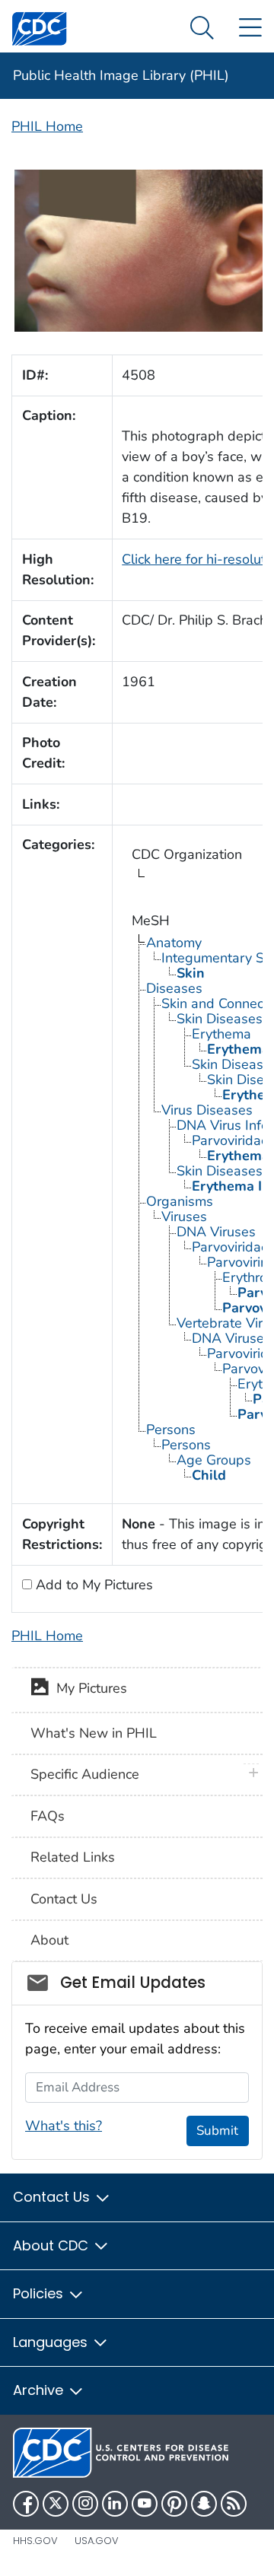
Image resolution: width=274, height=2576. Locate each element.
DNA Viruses (216, 1232)
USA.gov (97, 2541)
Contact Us (64, 1899)
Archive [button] (40, 2390)
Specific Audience (85, 1774)
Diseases (174, 988)
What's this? (64, 2126)
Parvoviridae (230, 1247)
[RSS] (234, 2504)
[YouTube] (145, 2504)
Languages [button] (52, 2342)
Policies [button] (40, 2293)
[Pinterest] (174, 2504)
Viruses (184, 1216)
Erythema (221, 1034)
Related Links (73, 1857)
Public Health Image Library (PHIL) (121, 75)
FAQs (48, 1816)
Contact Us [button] (53, 2197)
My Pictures (88, 1689)
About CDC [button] (53, 2245)
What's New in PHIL (94, 1733)
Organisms (180, 1201)
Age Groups (214, 1460)
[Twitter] (56, 2504)
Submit (217, 2131)
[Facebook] (26, 2504)
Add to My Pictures (92, 1585)
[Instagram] (85, 2504)
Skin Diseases (220, 1019)
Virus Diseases (207, 1110)
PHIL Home (47, 126)
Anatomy (174, 943)
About (49, 1940)
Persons (171, 1430)
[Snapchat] (204, 2504)
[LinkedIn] (115, 2504)
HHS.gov (35, 2541)
